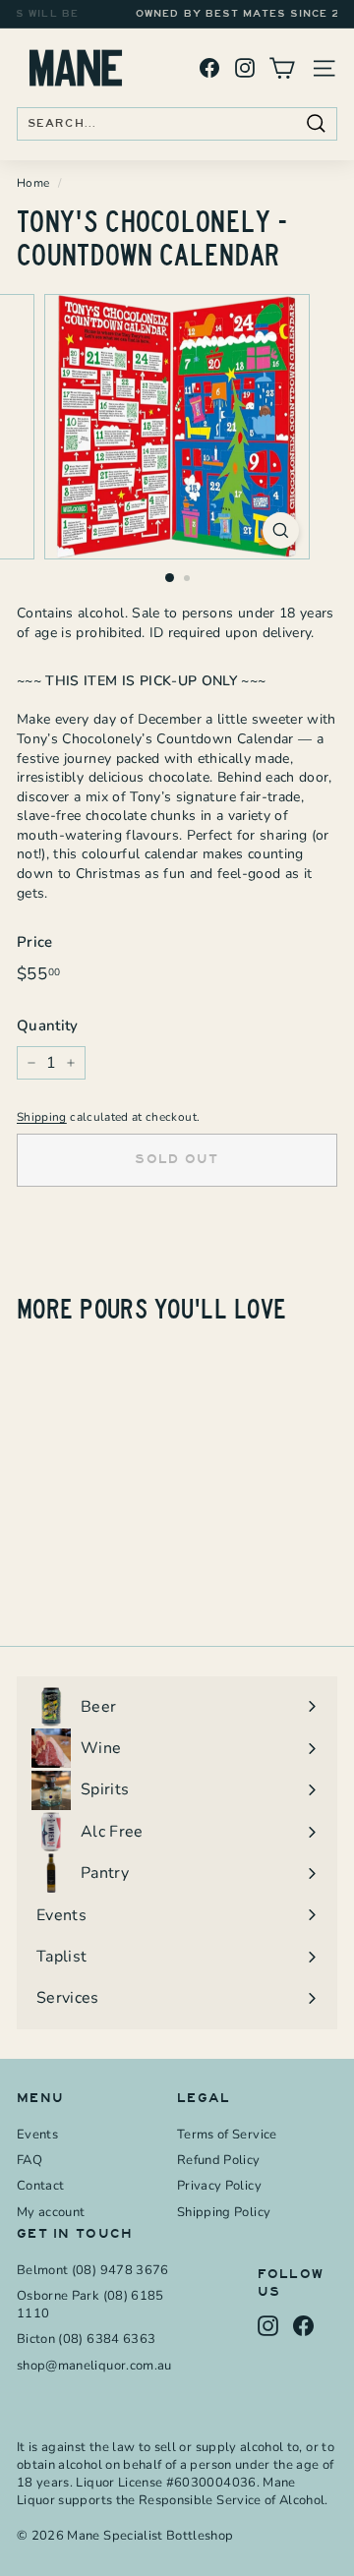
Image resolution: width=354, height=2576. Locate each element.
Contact (40, 2186)
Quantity (48, 1025)
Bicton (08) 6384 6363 (86, 2339)
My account (51, 2212)
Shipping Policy (224, 2212)
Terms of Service (227, 2135)
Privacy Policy (219, 2186)
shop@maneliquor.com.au (94, 2366)
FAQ (29, 2160)
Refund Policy (219, 2160)
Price (35, 942)
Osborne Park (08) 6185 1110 (90, 2305)
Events (37, 2135)
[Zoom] (281, 530)
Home (33, 183)
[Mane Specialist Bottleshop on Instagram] (245, 68)
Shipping (42, 1117)
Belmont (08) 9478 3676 (93, 2270)
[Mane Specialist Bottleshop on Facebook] (209, 68)
